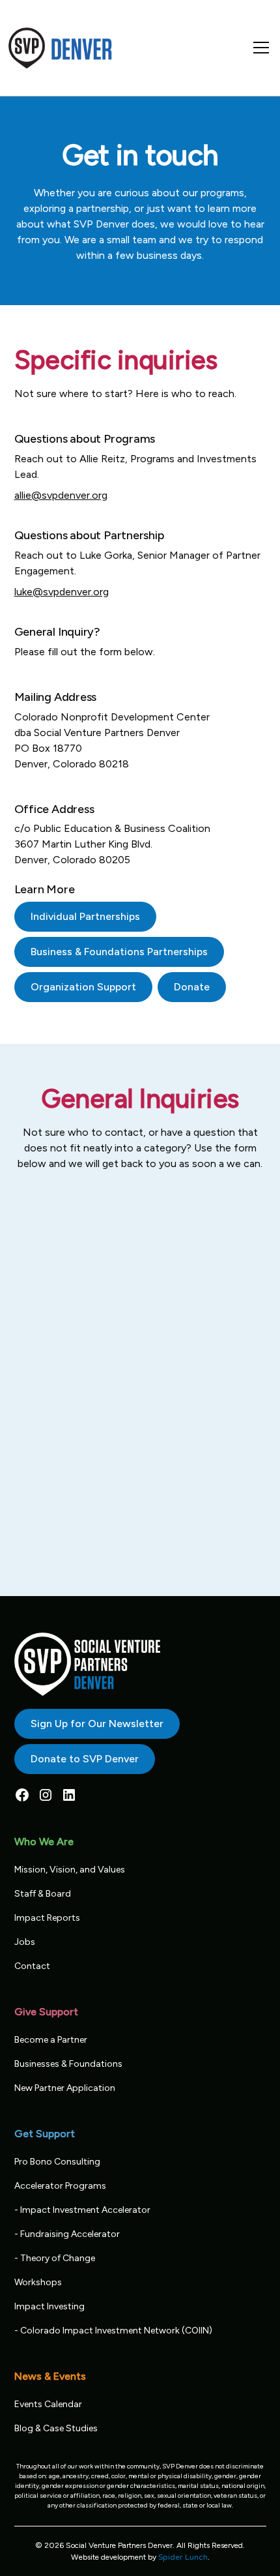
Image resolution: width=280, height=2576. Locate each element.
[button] (259, 48)
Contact (32, 1966)
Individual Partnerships (85, 916)
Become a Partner (51, 2040)
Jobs (25, 1942)
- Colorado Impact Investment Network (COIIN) (113, 2331)
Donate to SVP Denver (85, 1759)
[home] (61, 48)
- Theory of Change (55, 2258)
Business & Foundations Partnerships (119, 952)
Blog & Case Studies (56, 2428)
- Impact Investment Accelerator (82, 2210)
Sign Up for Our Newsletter (97, 1724)
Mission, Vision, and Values (70, 1870)
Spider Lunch (183, 2557)
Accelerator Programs (60, 2186)
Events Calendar (48, 2404)
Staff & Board (43, 1894)
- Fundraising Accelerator (67, 2234)
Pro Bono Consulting (57, 2162)
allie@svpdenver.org (61, 495)
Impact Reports (47, 1918)
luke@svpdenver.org (62, 592)
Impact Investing (49, 2306)
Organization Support (83, 987)
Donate (192, 987)
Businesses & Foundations (68, 2064)
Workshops (38, 2282)
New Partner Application (65, 2088)
